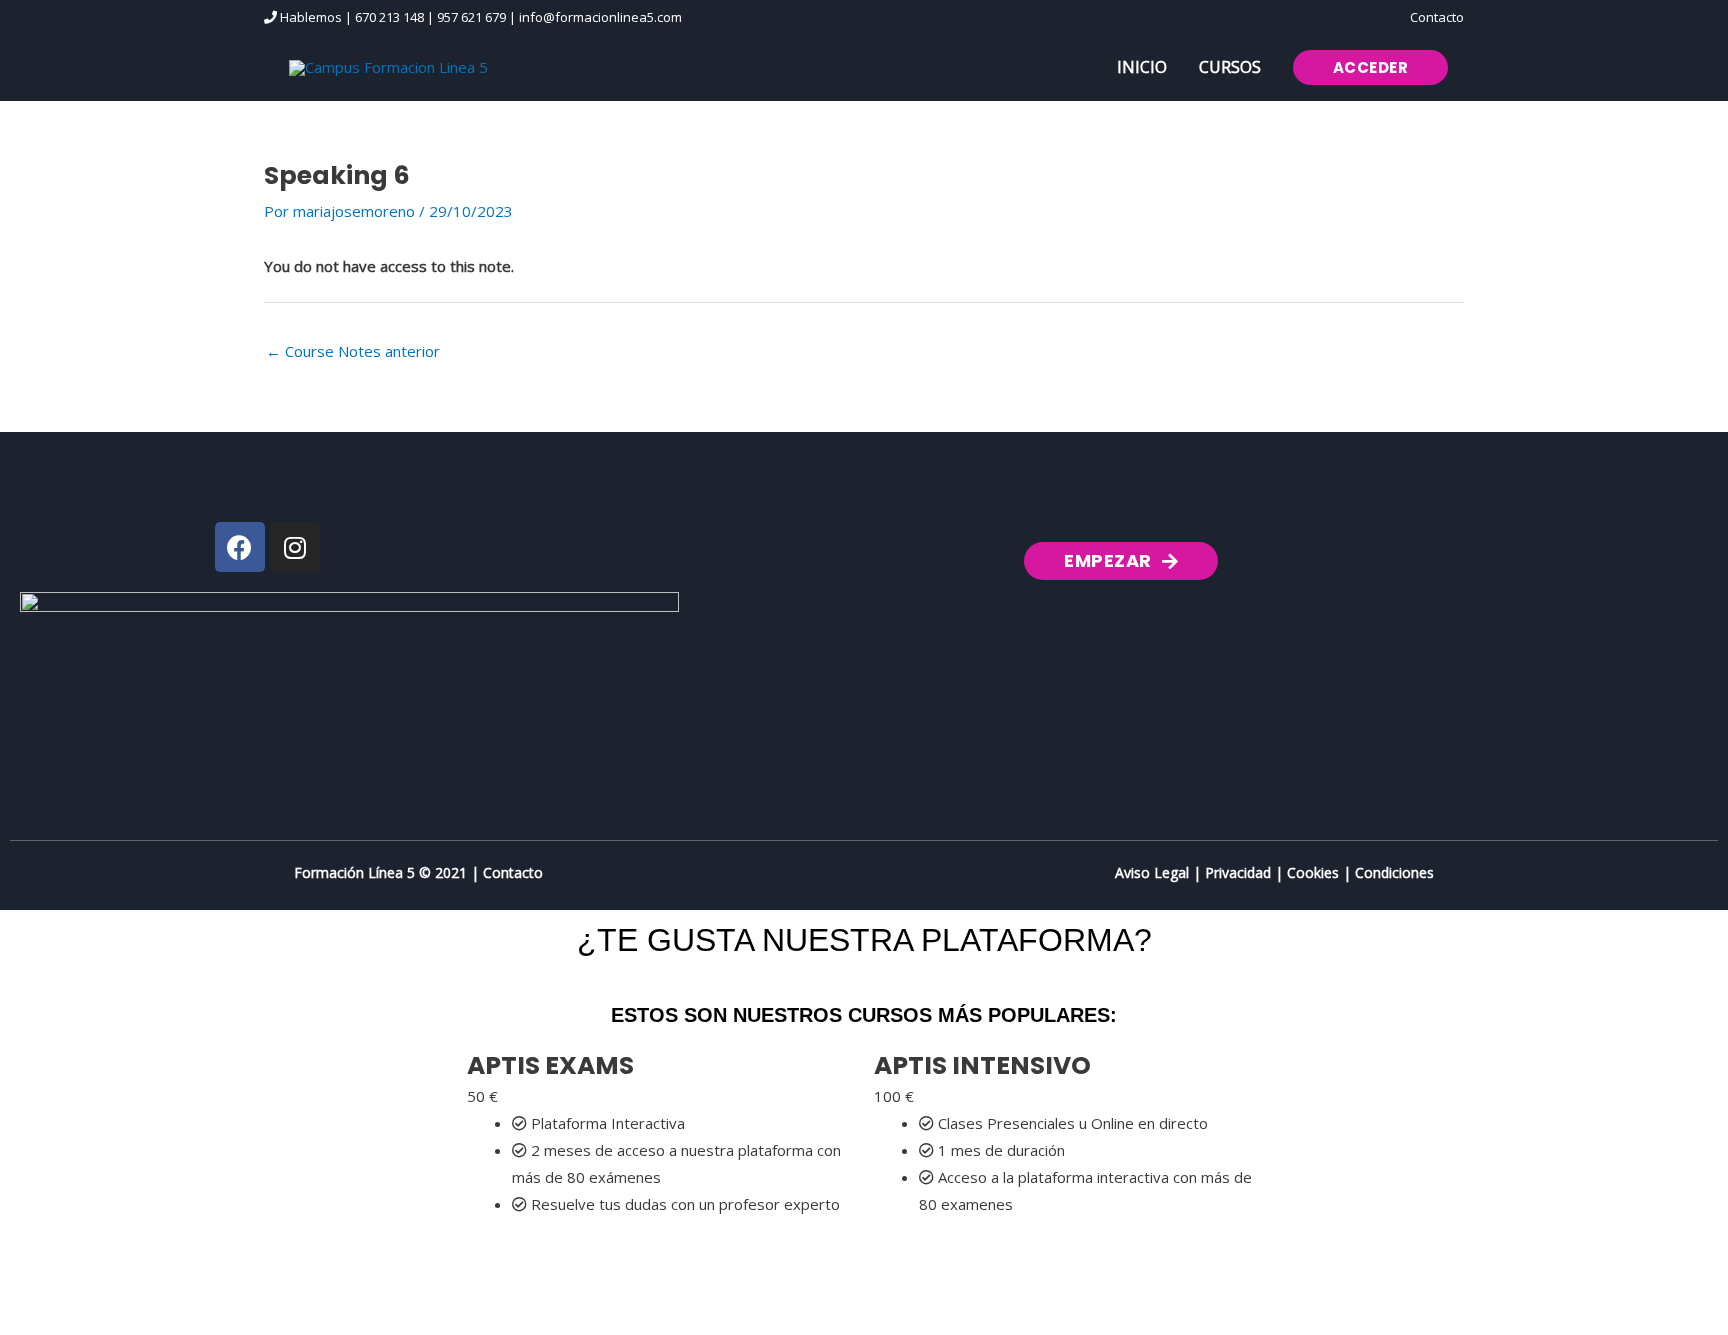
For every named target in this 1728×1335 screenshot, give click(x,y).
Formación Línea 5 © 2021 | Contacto (418, 872)
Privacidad (1238, 872)
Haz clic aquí (552, 1258)
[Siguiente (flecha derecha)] (124, 1325)
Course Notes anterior (353, 351)
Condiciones (1394, 872)
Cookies (1313, 872)
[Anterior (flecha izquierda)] (40, 1325)
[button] (1371, 67)
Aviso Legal (1152, 872)
